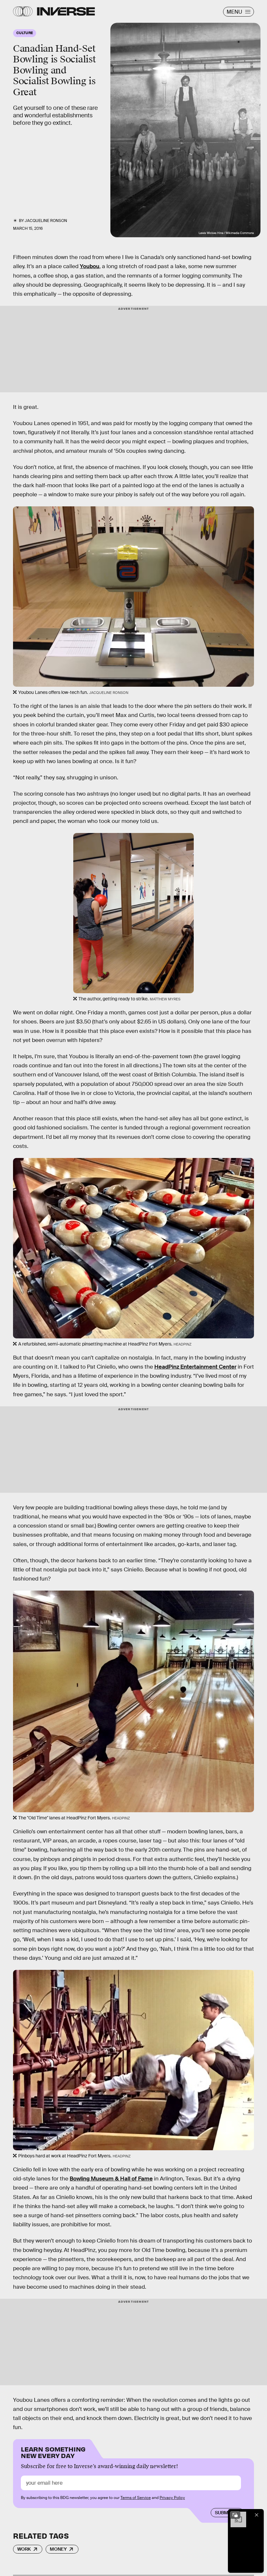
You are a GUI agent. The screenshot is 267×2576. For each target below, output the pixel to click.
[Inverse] (66, 11)
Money (58, 2549)
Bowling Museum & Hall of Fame (111, 2179)
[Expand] (235, 2515)
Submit (224, 2513)
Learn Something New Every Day (53, 2452)
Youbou (90, 266)
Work (24, 2549)
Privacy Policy (172, 2498)
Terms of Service (136, 2498)
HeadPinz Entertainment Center (195, 1367)
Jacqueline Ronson (46, 221)
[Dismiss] (257, 2515)
